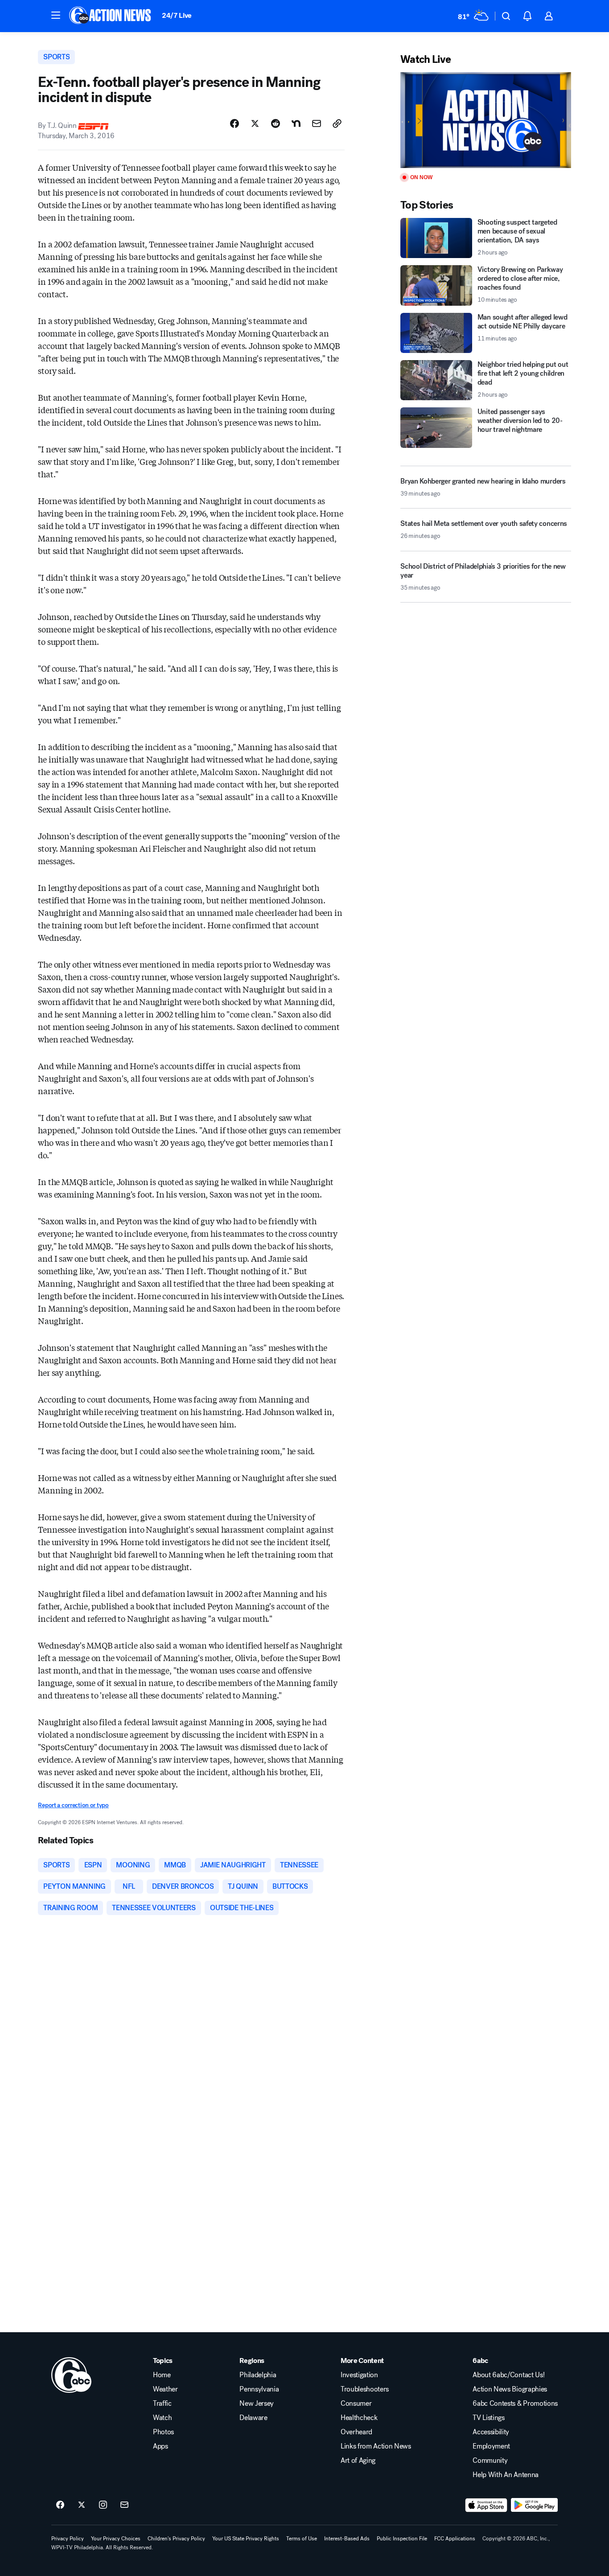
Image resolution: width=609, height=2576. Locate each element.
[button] (56, 15)
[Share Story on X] (255, 123)
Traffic (162, 2404)
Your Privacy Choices (116, 2539)
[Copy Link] (337, 123)
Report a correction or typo (73, 1805)
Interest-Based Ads (347, 2539)
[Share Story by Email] (317, 123)
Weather (165, 2389)
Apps (160, 2446)
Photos (163, 2432)
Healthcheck (359, 2418)
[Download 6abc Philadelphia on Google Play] (534, 2505)
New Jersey (257, 2404)
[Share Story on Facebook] (235, 123)
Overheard (356, 2432)
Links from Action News (376, 2446)
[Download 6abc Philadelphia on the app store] (486, 2505)
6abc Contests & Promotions (515, 2404)
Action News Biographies (510, 2389)
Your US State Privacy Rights (246, 2539)
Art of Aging (358, 2461)
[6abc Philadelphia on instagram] (103, 2505)
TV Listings (488, 2418)
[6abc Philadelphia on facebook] (60, 2505)
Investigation (359, 2375)
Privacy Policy (68, 2539)
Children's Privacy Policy (176, 2539)
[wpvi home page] (71, 2375)
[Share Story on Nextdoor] (296, 123)
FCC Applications (455, 2539)
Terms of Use (302, 2539)
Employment (491, 2446)
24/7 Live (177, 15)
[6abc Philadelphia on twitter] (82, 2505)
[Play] (486, 120)
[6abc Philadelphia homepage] (111, 16)
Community (490, 2461)
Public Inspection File (402, 2539)
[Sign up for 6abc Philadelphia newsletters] (124, 2505)
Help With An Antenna (506, 2475)
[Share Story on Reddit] (276, 123)
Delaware (253, 2418)
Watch (162, 2418)
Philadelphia (258, 2375)
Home (162, 2375)
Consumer (356, 2404)
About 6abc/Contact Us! (508, 2375)
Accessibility (491, 2432)
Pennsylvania (259, 2389)
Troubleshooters (365, 2389)
